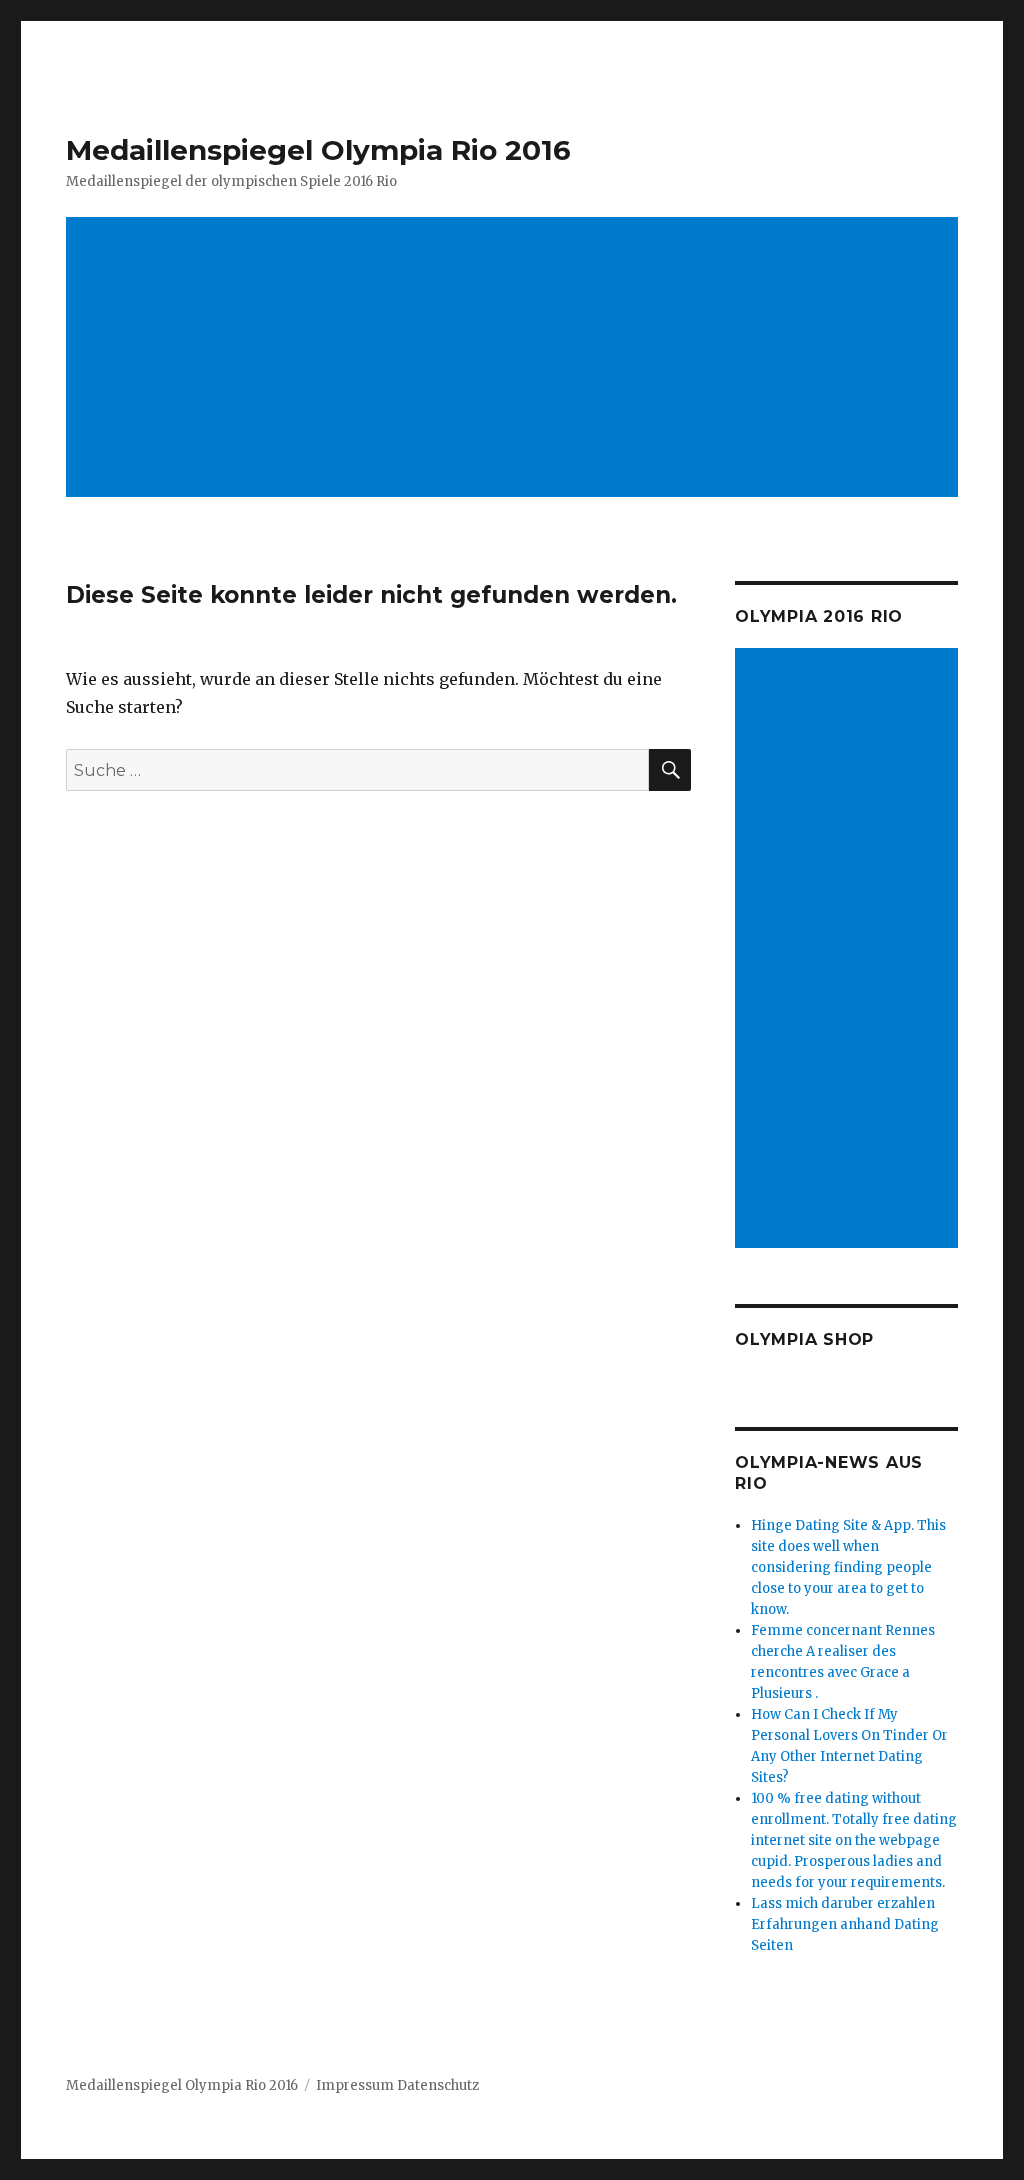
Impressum (355, 2085)
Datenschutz (438, 2085)
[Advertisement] (516, 359)
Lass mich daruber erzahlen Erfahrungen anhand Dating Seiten (845, 1924)
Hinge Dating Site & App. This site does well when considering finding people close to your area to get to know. (848, 1567)
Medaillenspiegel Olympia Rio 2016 (318, 150)
